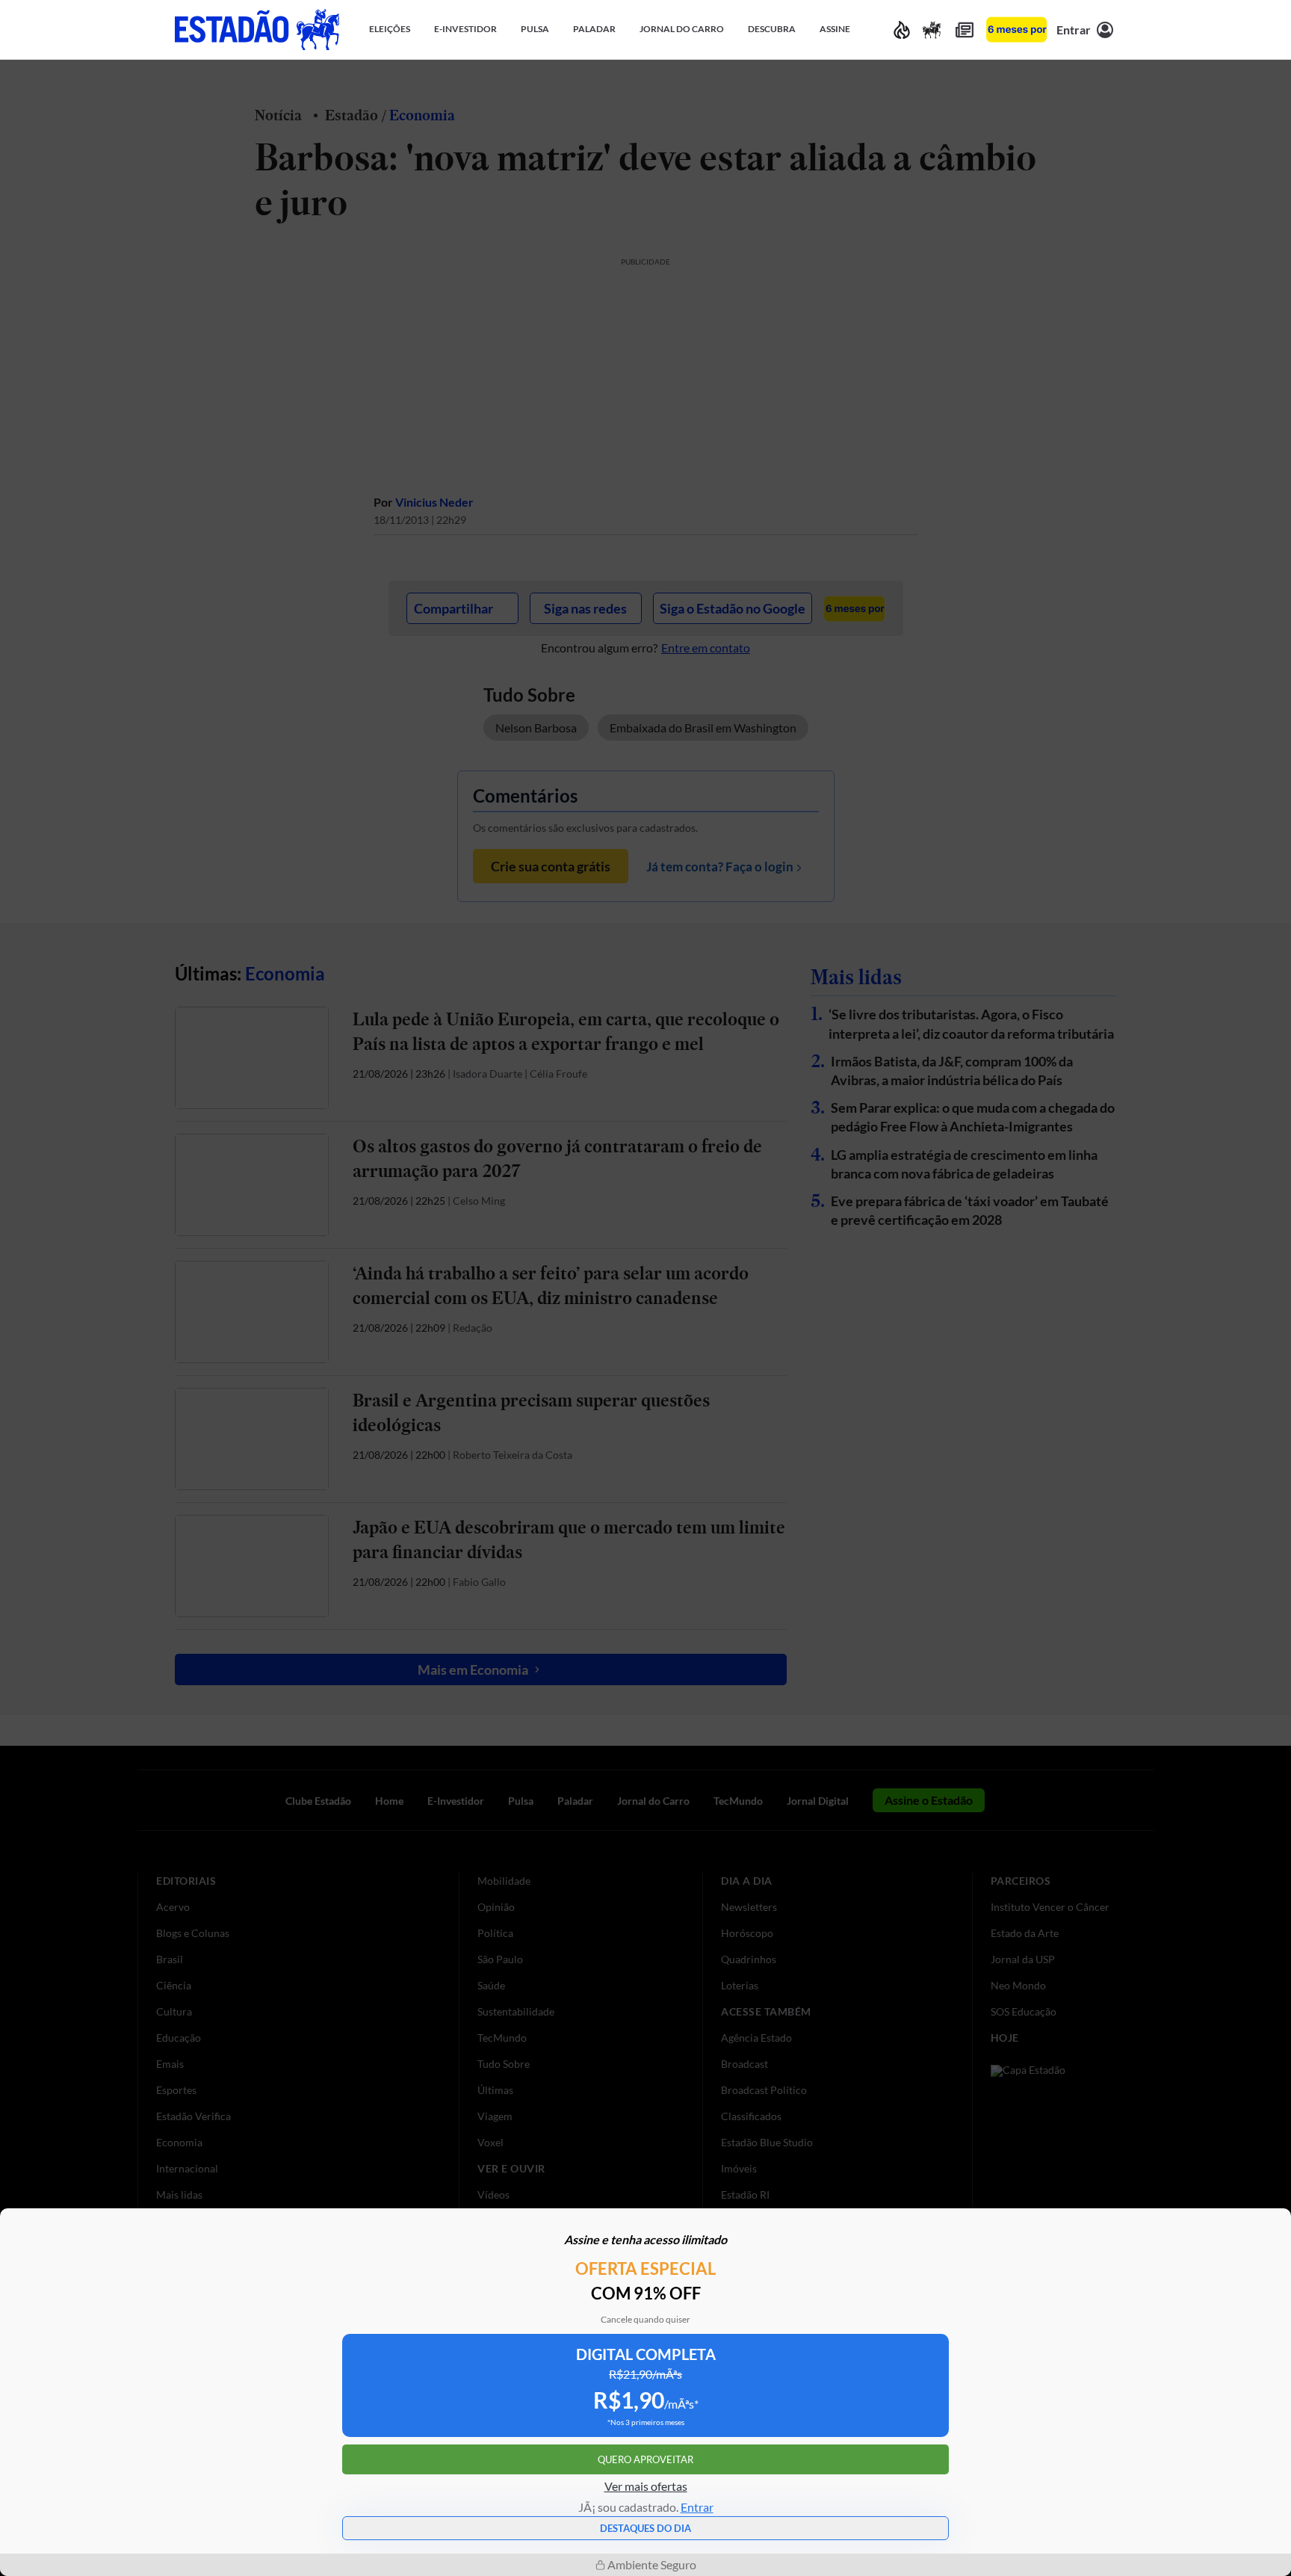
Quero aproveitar (645, 2459)
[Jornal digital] (965, 30)
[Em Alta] (902, 30)
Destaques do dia (645, 2528)
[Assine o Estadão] (1016, 30)
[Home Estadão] (257, 30)
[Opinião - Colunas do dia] (932, 30)
